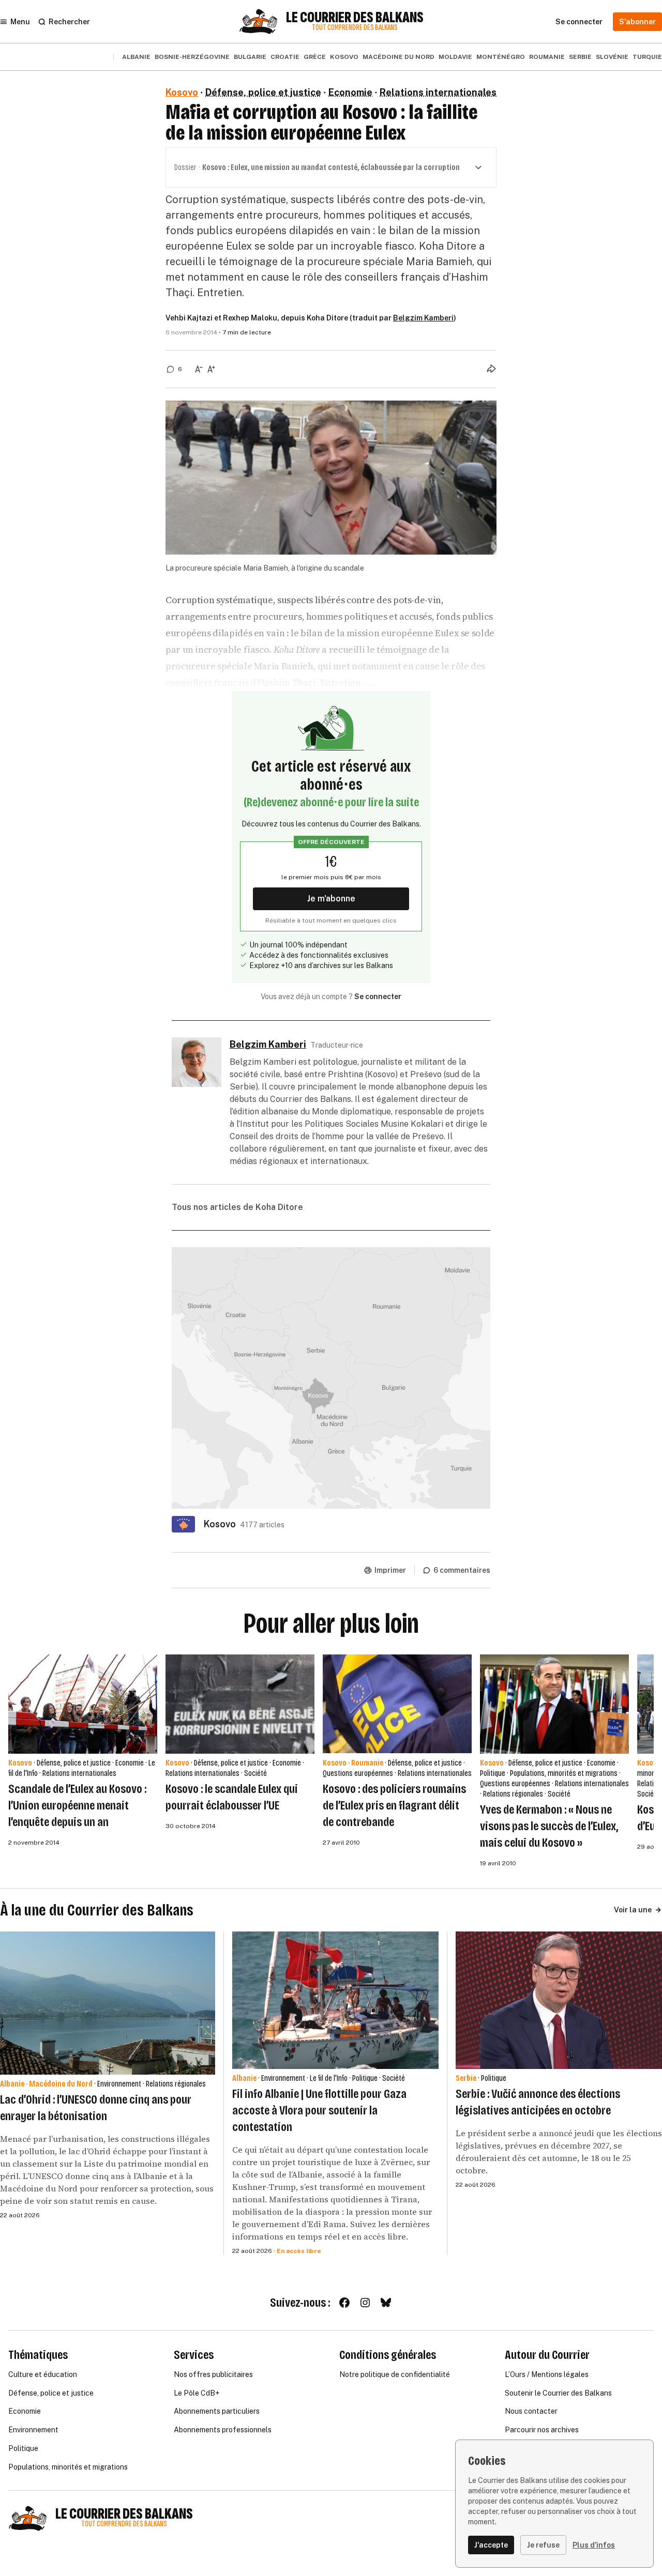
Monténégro (501, 57)
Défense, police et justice (263, 92)
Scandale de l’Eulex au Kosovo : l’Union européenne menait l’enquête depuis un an (77, 1805)
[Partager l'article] (491, 369)
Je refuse (543, 2545)
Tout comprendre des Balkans (355, 28)
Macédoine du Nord (398, 57)
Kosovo (344, 57)
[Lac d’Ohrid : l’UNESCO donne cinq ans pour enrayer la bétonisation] (108, 2003)
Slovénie (612, 57)
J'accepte (491, 2545)
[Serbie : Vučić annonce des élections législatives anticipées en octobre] (559, 2000)
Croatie (285, 57)
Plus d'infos (594, 2545)
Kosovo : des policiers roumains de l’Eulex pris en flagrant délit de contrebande (394, 1805)
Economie (350, 92)
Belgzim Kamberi (423, 318)
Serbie (580, 57)
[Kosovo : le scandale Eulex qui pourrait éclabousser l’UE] (240, 1704)
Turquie (647, 57)
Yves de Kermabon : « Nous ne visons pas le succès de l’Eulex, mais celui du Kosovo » (549, 1826)
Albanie (136, 57)
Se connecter (378, 996)
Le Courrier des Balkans (355, 18)
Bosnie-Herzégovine (192, 57)
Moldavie (455, 57)
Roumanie (547, 57)
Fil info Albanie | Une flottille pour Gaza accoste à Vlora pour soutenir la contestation (319, 2110)
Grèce (315, 57)
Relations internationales (438, 92)
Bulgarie (250, 57)
